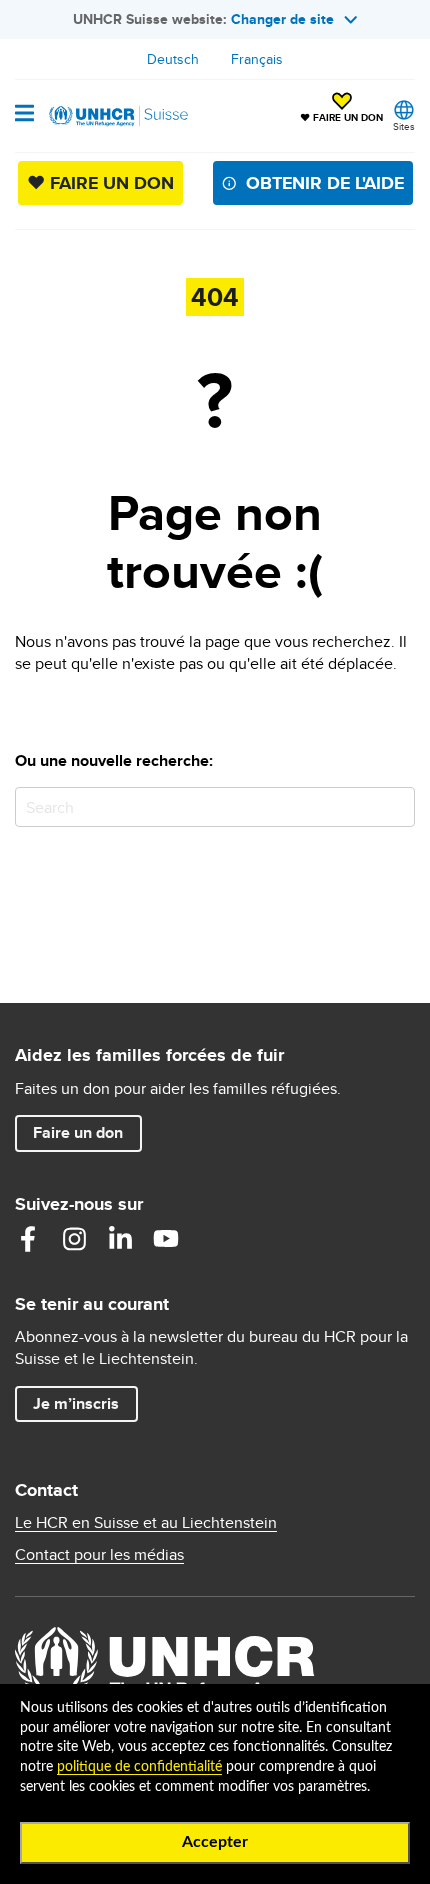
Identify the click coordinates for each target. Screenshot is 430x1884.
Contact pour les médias (99, 1555)
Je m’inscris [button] (76, 1403)
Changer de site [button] (282, 19)
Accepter (215, 1842)
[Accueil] (117, 116)
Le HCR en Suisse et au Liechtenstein (146, 1523)
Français (257, 59)
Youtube (166, 1239)
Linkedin (120, 1239)
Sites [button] (404, 126)
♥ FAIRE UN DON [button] (341, 109)
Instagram (74, 1239)
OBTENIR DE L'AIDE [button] (325, 183)
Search (395, 806)
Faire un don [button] (87, 1132)
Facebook (28, 1239)
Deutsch (173, 59)
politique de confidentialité (139, 1767)
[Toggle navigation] (24, 115)
